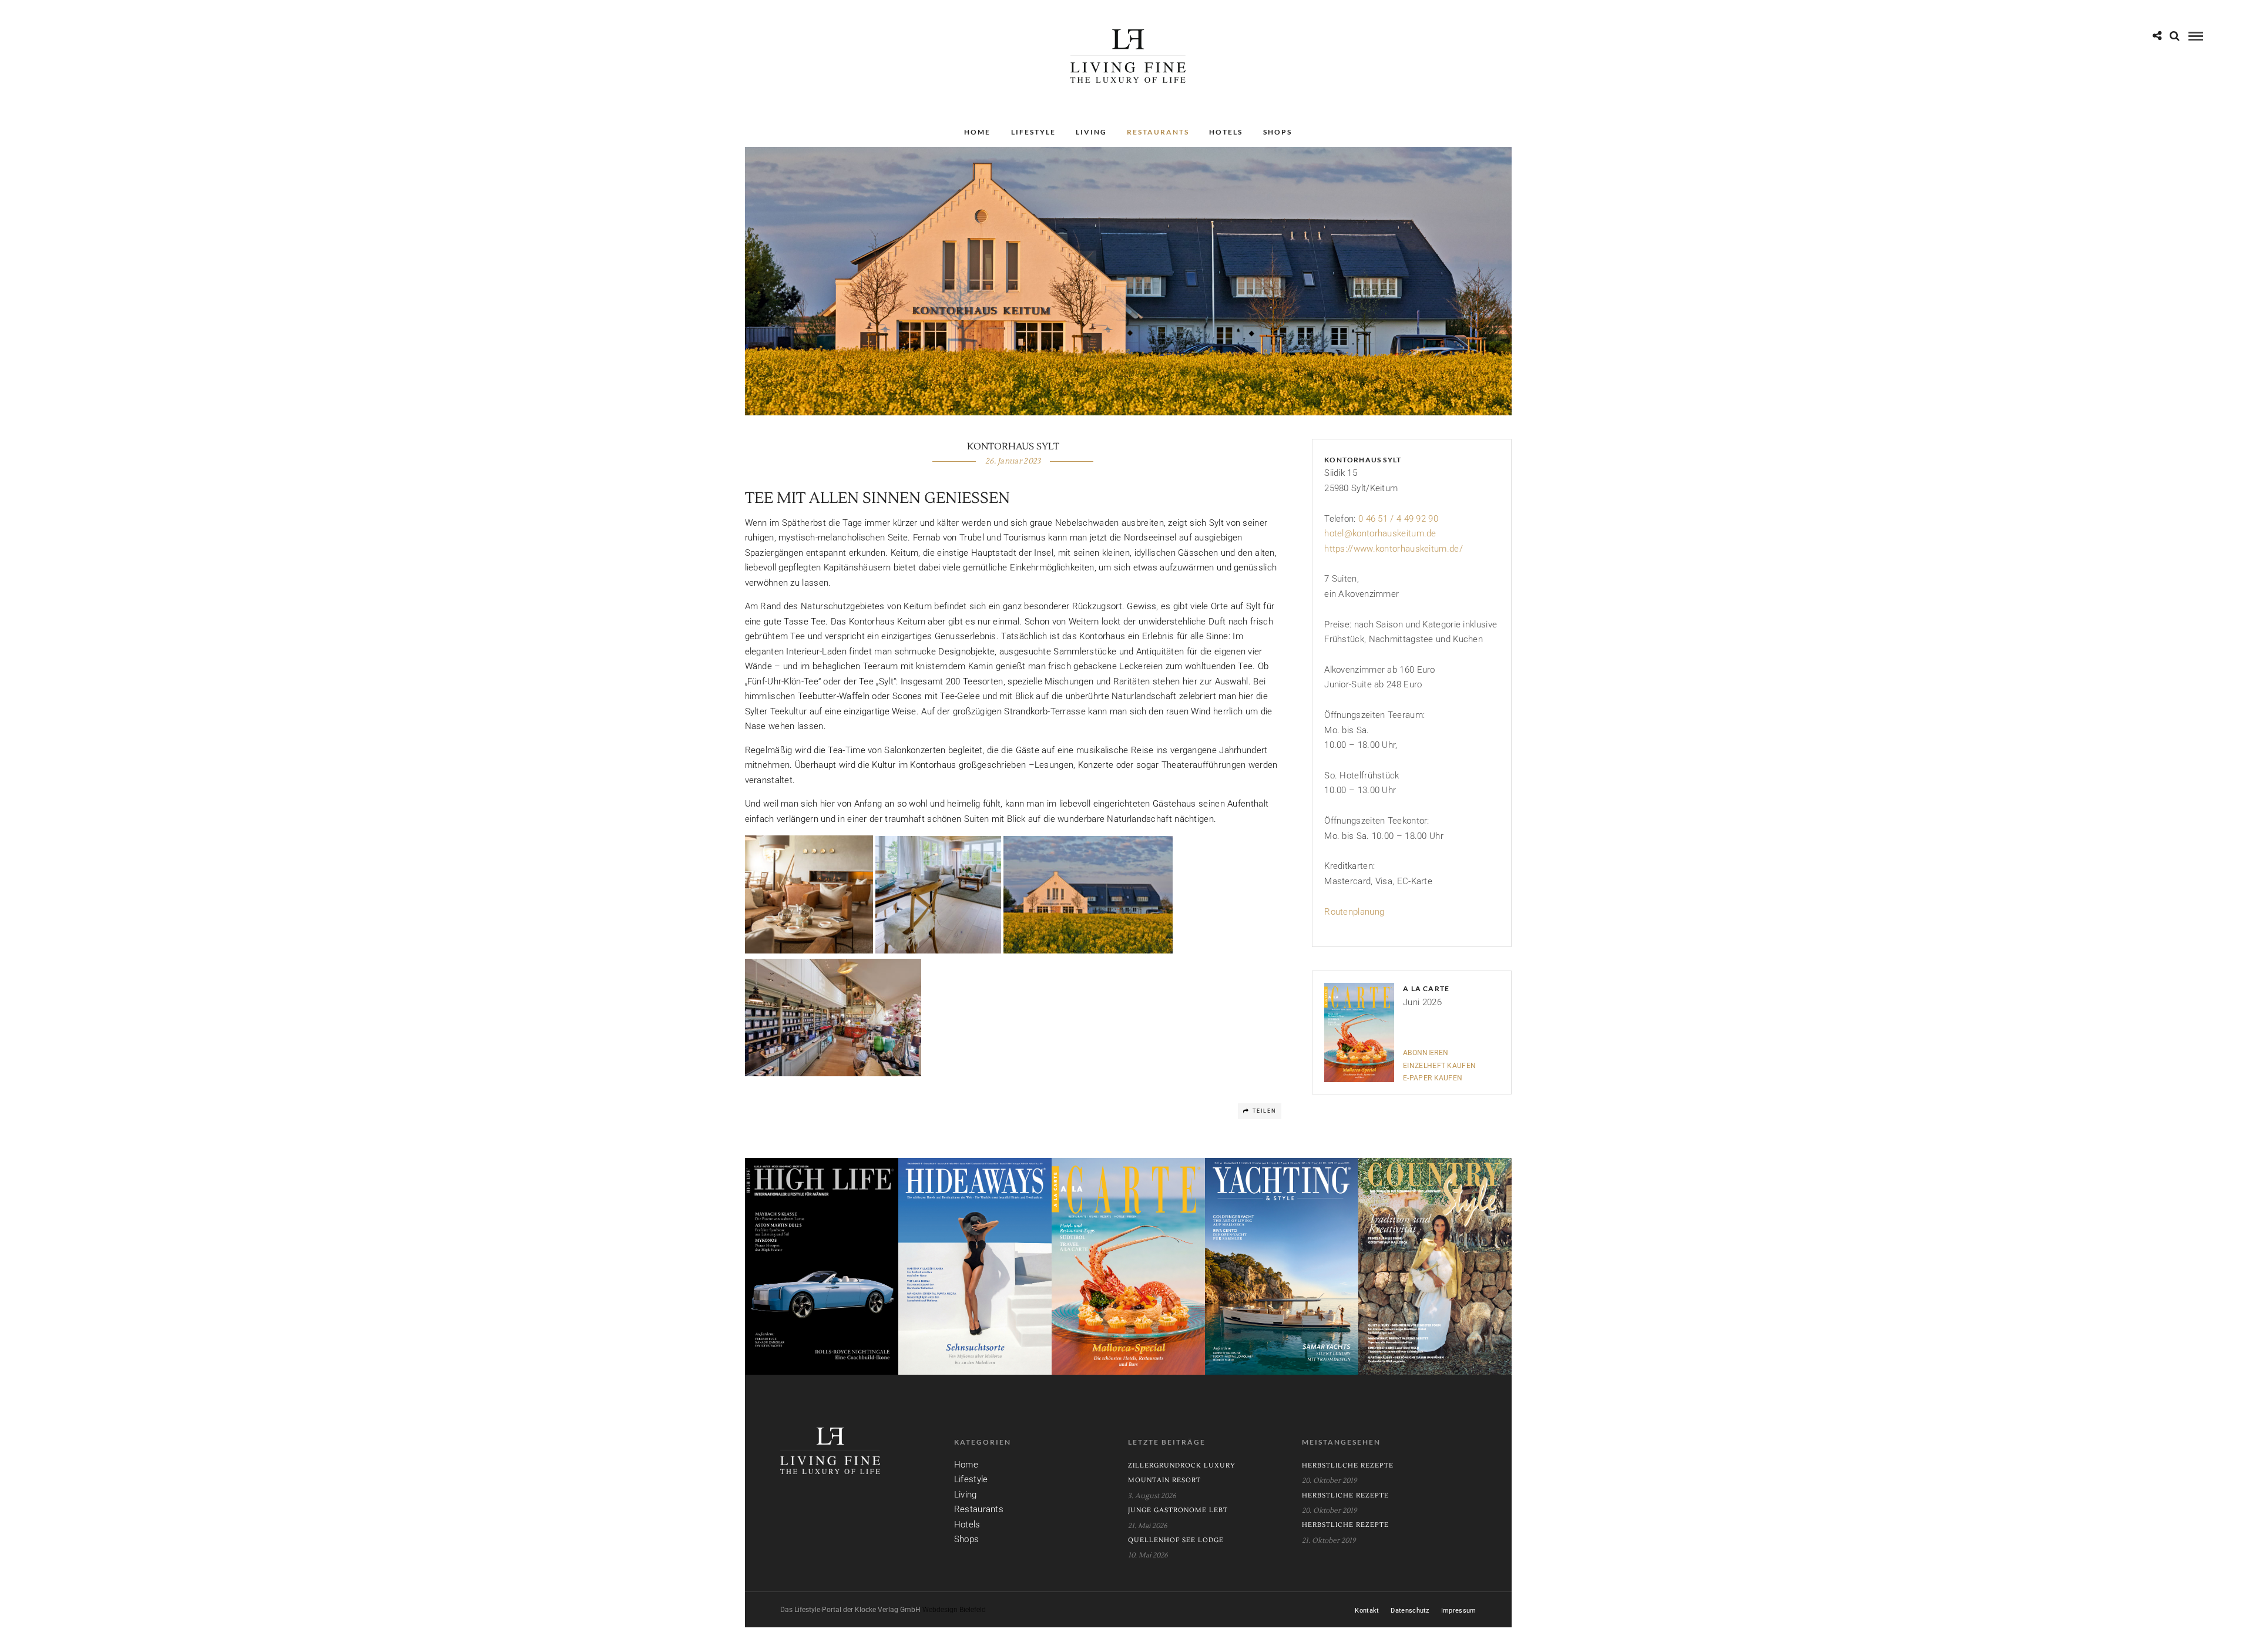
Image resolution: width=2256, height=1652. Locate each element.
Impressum (1459, 1611)
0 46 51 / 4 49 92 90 (1398, 519)
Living (1091, 132)
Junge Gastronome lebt (1178, 1510)
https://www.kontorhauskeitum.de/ (1394, 549)
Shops (1278, 132)
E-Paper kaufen (1433, 1078)
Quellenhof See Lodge (1176, 1540)
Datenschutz (1410, 1611)
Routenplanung (1354, 912)
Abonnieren (1426, 1053)
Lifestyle (1033, 132)
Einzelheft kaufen (1439, 1066)
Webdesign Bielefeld (954, 1610)
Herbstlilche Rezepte (1348, 1465)
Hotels (1226, 132)
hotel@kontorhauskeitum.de (1380, 533)
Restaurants (1158, 132)
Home (977, 132)
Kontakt (1367, 1611)
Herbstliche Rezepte (1345, 1495)
